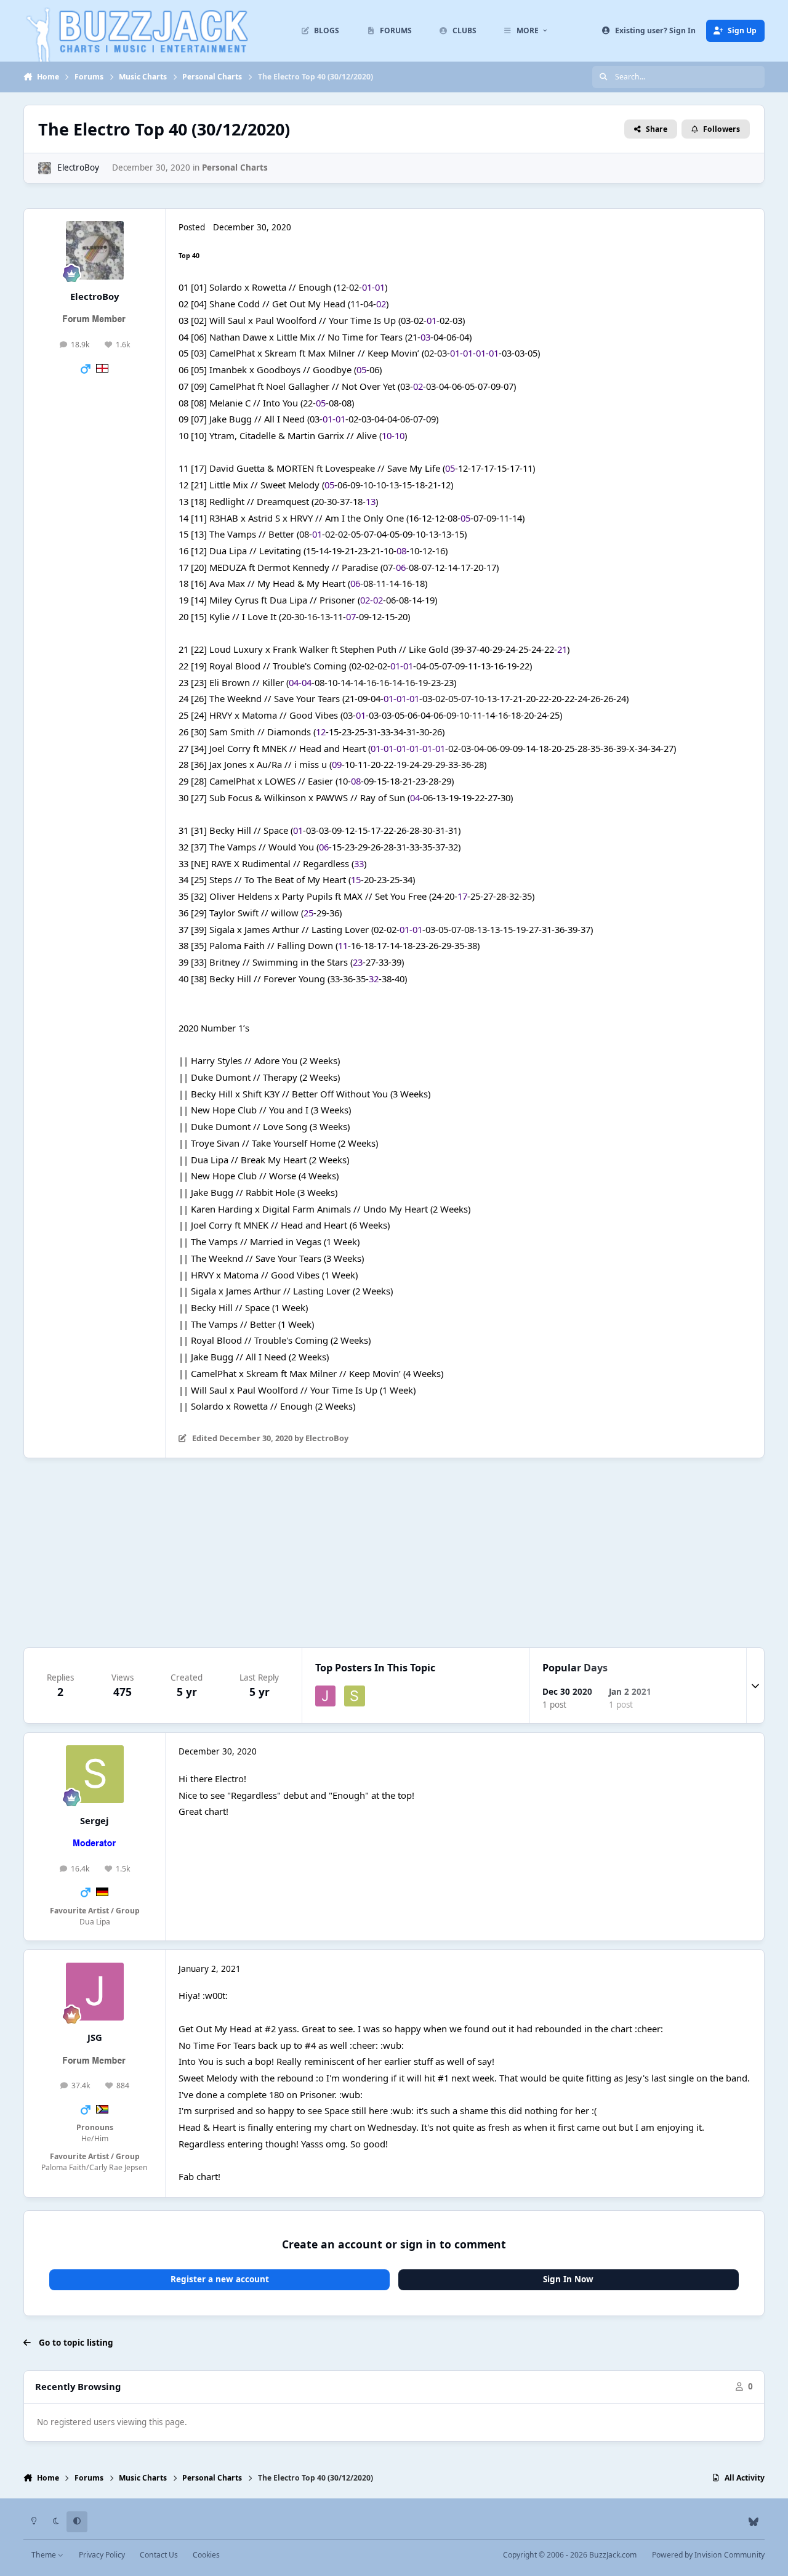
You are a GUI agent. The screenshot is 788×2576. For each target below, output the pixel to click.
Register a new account (220, 2279)
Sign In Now (568, 2279)
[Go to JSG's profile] (326, 1696)
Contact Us (159, 2555)
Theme (45, 2555)
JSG (95, 2037)
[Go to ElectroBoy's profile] (44, 168)
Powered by (708, 2555)
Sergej (94, 1820)
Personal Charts (235, 168)
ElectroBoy (78, 168)
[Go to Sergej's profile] (355, 1696)
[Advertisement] (394, 1553)
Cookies (206, 2555)
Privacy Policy (102, 2555)
